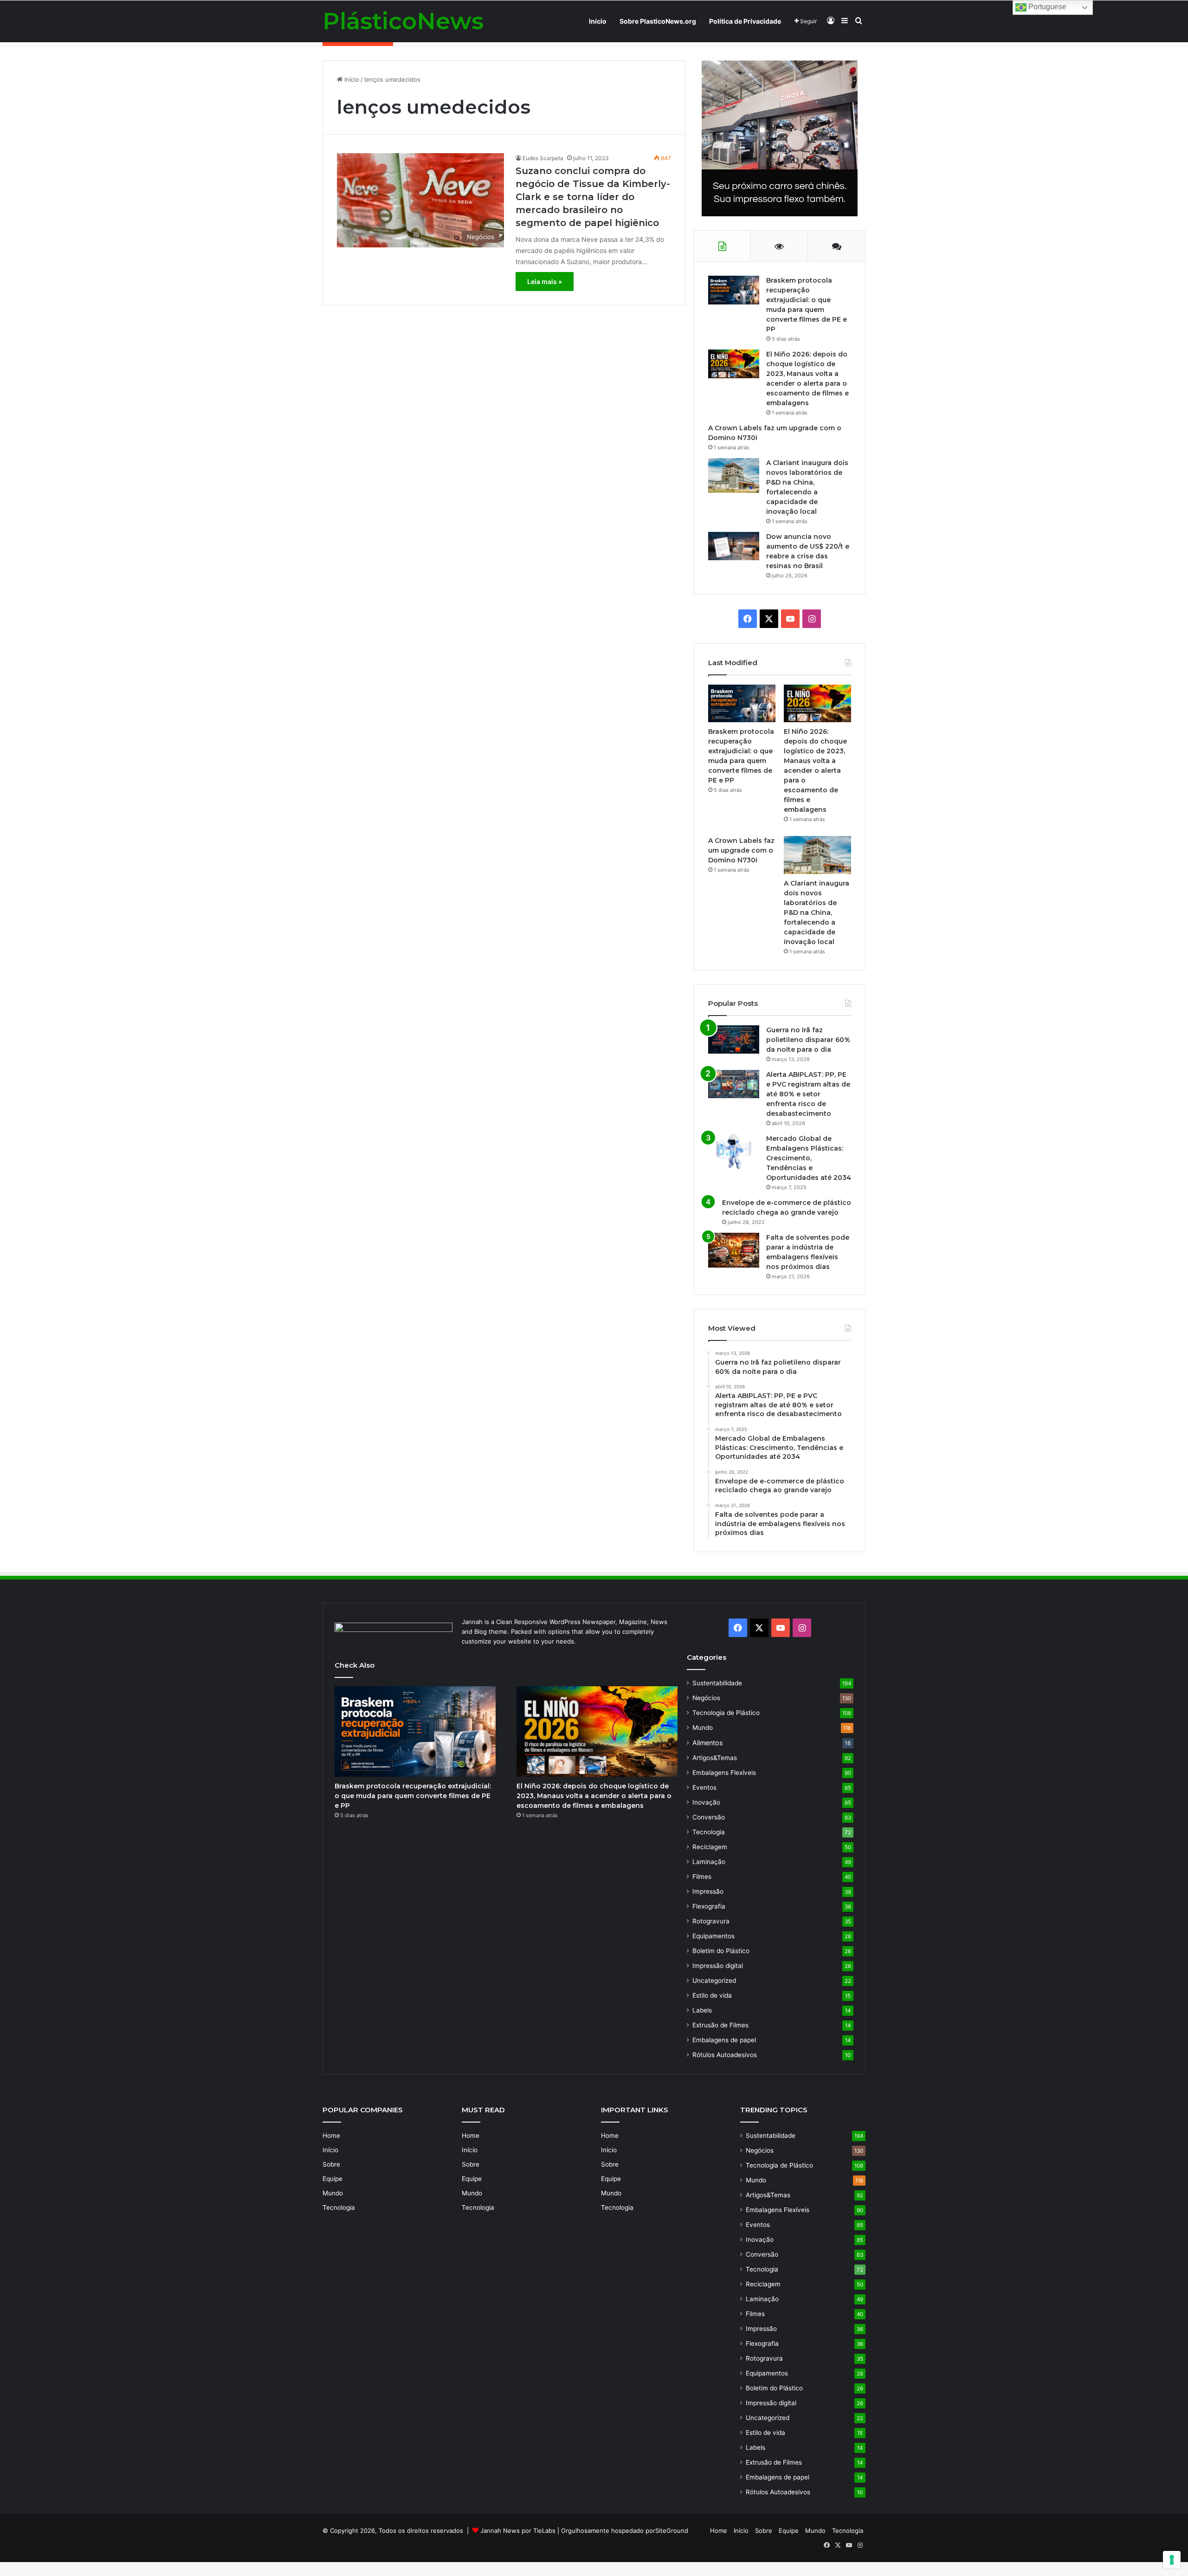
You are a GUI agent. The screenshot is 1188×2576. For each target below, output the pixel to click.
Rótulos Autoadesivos (725, 2055)
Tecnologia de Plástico (726, 1713)
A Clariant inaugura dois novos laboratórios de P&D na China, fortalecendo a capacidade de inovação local (817, 913)
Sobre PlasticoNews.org (658, 21)
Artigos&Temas (715, 1758)
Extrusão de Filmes (720, 2025)
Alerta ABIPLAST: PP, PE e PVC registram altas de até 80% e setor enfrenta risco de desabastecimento (808, 1094)
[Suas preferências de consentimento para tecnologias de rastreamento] (1172, 2560)
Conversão (709, 1817)
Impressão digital (718, 1966)
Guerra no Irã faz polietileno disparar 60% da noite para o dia (808, 1040)
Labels (702, 2010)
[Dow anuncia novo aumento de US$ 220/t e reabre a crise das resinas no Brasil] (734, 546)
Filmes (702, 1877)
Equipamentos (713, 1936)
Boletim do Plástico (721, 1951)
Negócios (706, 1698)
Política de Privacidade (745, 21)
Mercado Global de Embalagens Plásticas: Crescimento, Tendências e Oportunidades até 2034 (809, 1158)
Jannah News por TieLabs (518, 2531)
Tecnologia (709, 1832)
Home (331, 2136)
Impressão (708, 1891)
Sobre (331, 2164)
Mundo (703, 1728)
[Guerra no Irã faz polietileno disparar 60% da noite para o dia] (734, 1039)
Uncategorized (714, 1981)
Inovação (706, 1802)
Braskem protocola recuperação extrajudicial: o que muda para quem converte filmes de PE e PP (413, 1796)
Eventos (704, 1787)
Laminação (709, 1862)
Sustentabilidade (717, 1683)
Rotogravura (711, 1921)
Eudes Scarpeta (543, 158)
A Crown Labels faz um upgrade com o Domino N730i (741, 850)
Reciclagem (710, 1847)
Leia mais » (545, 282)
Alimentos (707, 1743)
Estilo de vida (712, 1995)
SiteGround (672, 2531)
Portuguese (1046, 7)
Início (598, 21)
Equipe (333, 2179)
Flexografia (709, 1906)
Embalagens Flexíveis (724, 1773)
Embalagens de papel (724, 2040)
